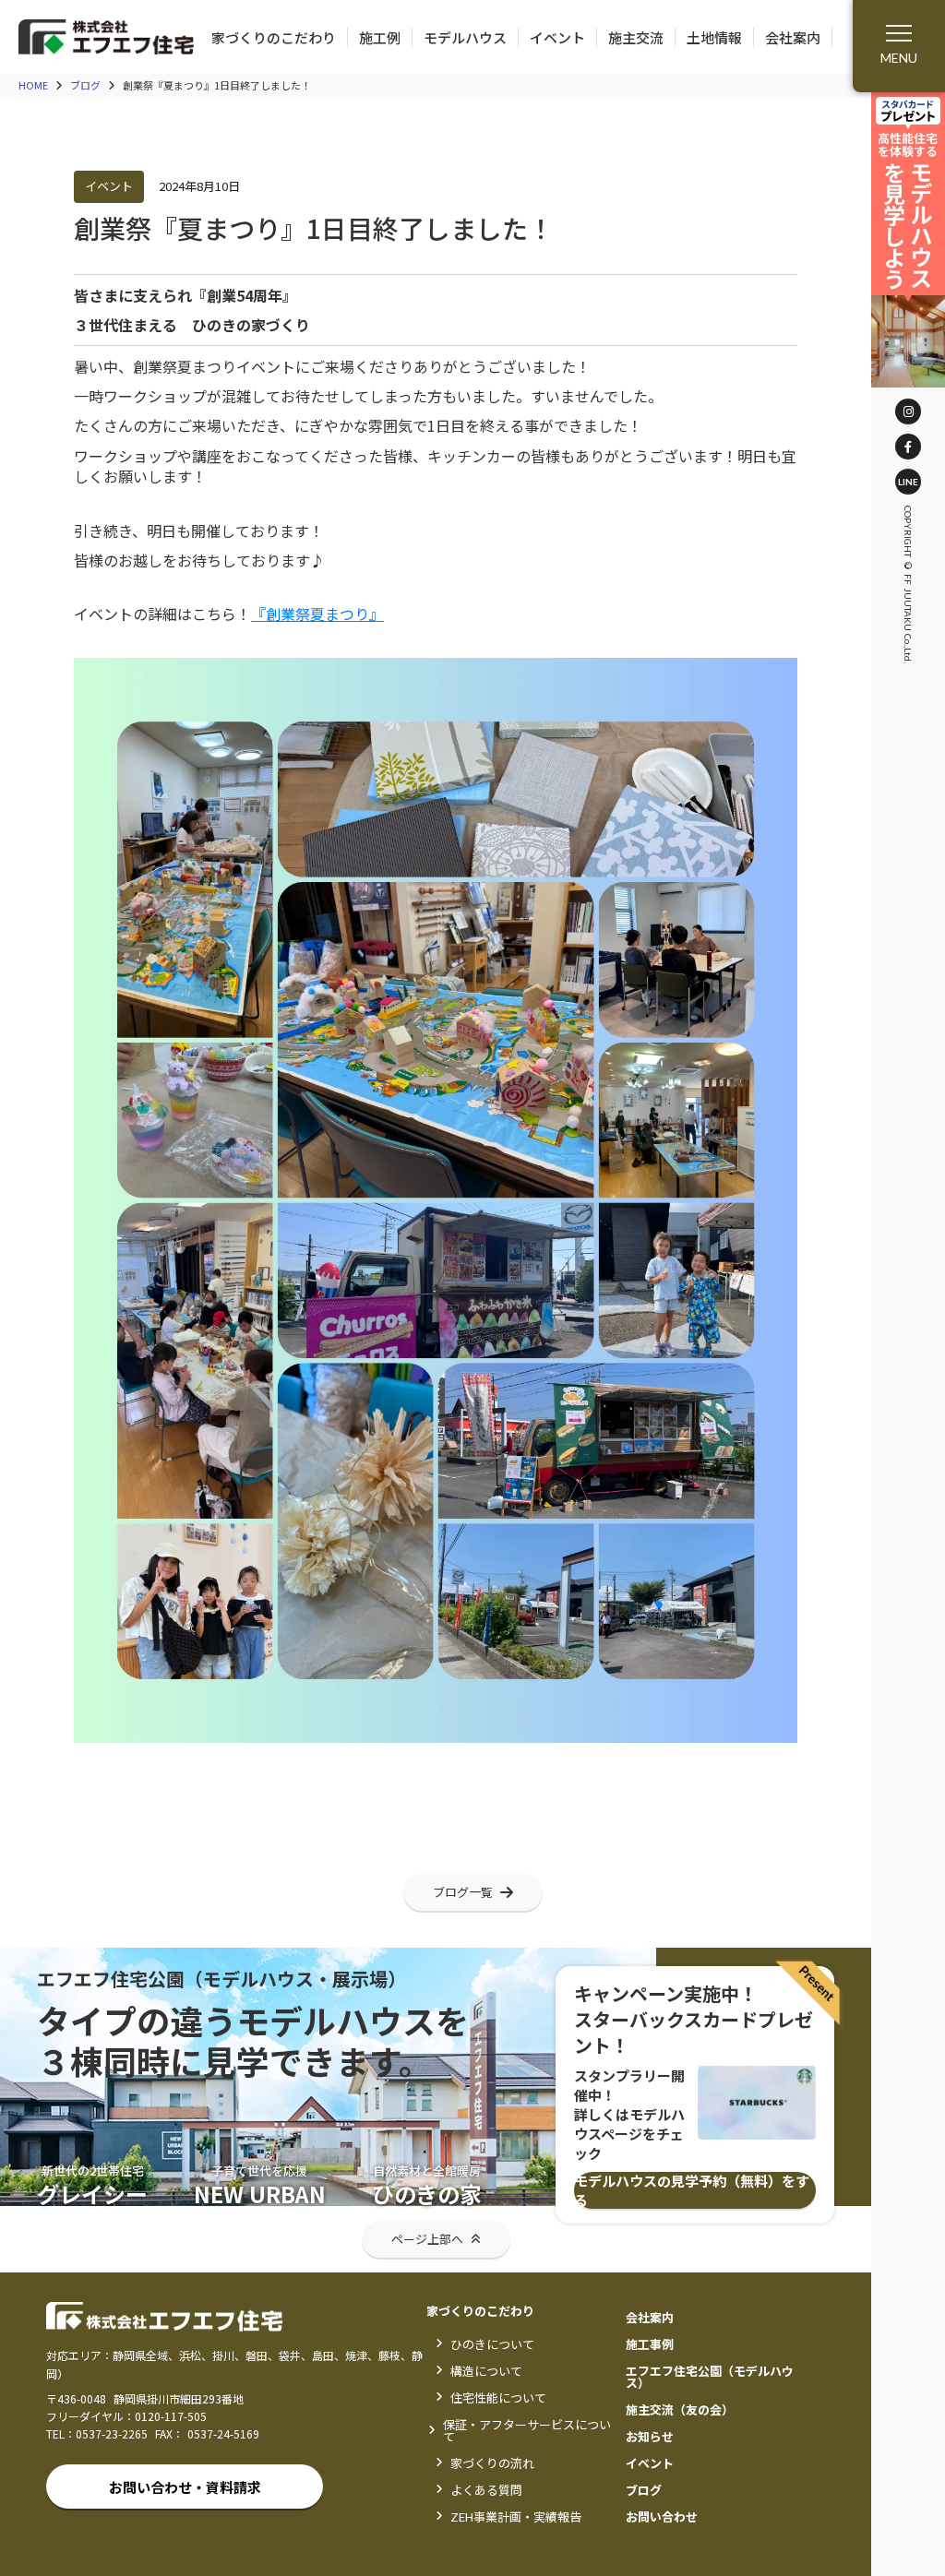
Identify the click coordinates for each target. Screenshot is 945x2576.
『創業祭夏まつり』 (317, 614)
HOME (33, 85)
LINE (908, 482)
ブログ (85, 85)
